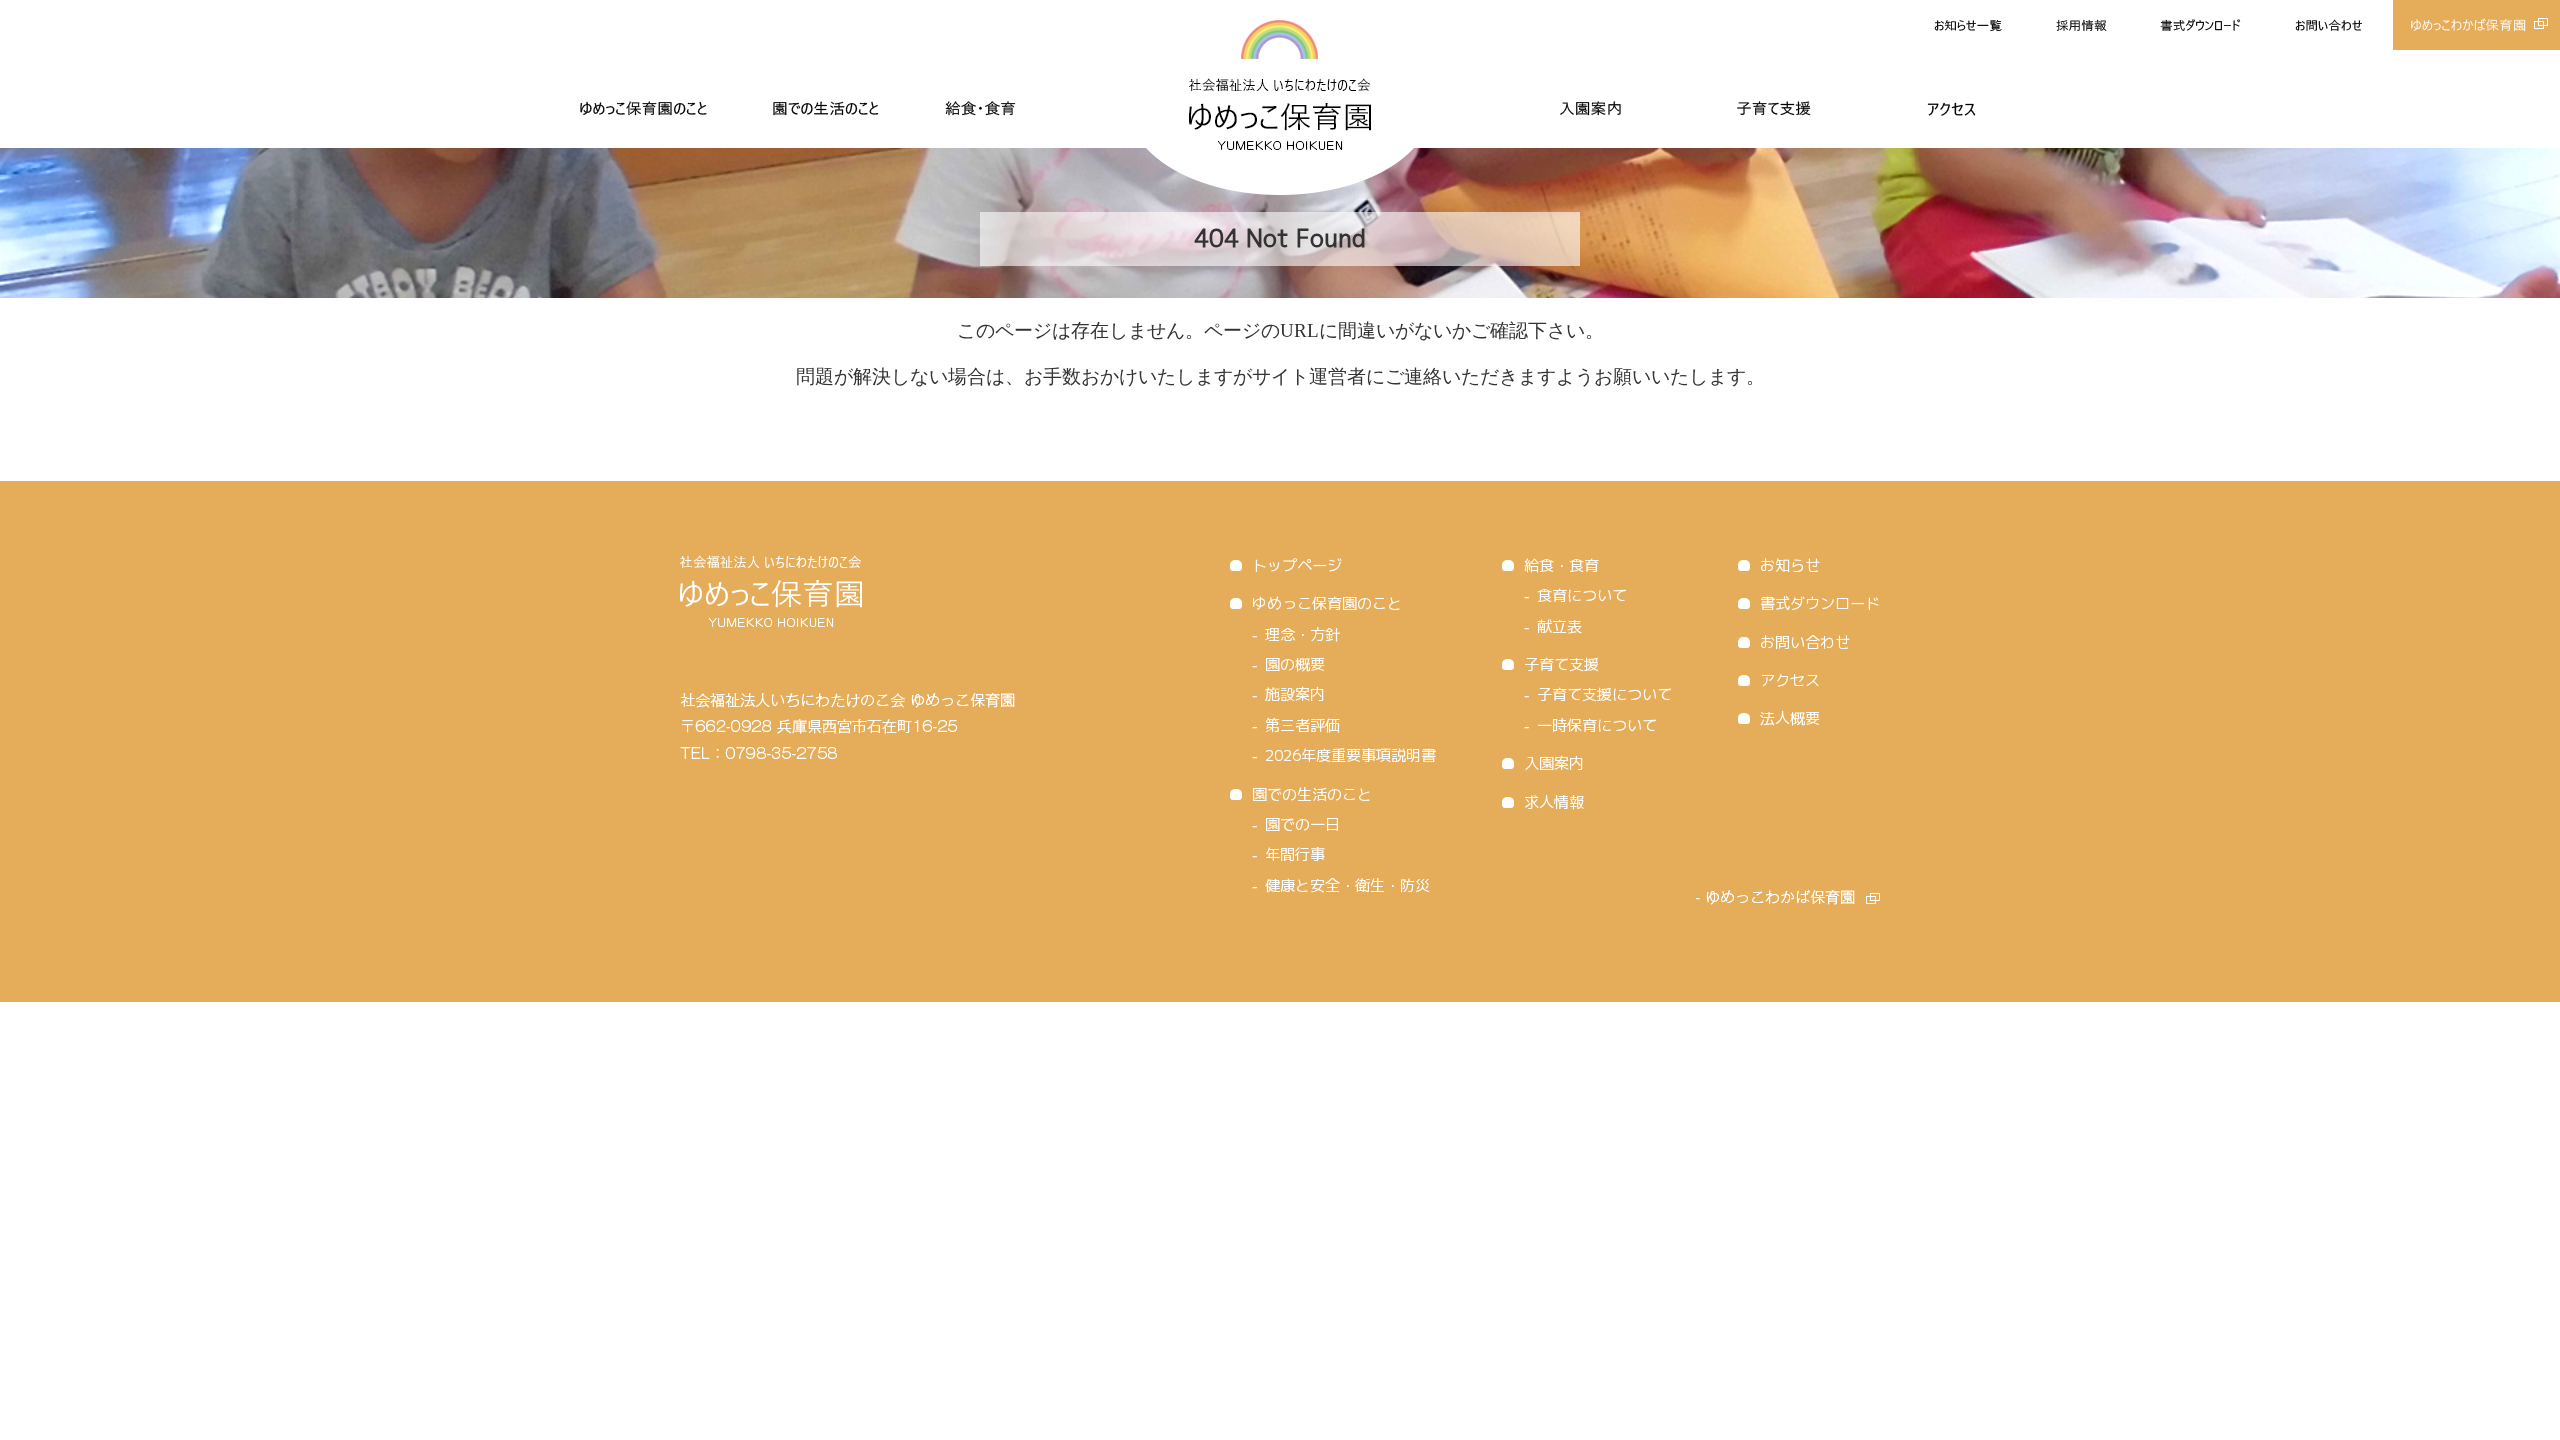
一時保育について (1597, 725)
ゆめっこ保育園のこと (1327, 603)
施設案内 (1295, 694)
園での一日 (1302, 824)
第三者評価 (1302, 725)
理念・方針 (1302, 634)
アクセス (1790, 680)
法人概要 (1790, 718)
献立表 (1559, 626)
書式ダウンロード (1820, 603)
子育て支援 (1561, 664)
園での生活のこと (1312, 794)
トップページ (1297, 565)
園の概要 (1295, 664)
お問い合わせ (1805, 642)
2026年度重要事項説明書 (1350, 755)
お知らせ (1790, 565)
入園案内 (1554, 763)
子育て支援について (1604, 694)
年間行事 (1295, 854)
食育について (1582, 595)
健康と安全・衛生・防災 (1347, 885)
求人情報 (1554, 802)
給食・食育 (1561, 565)
